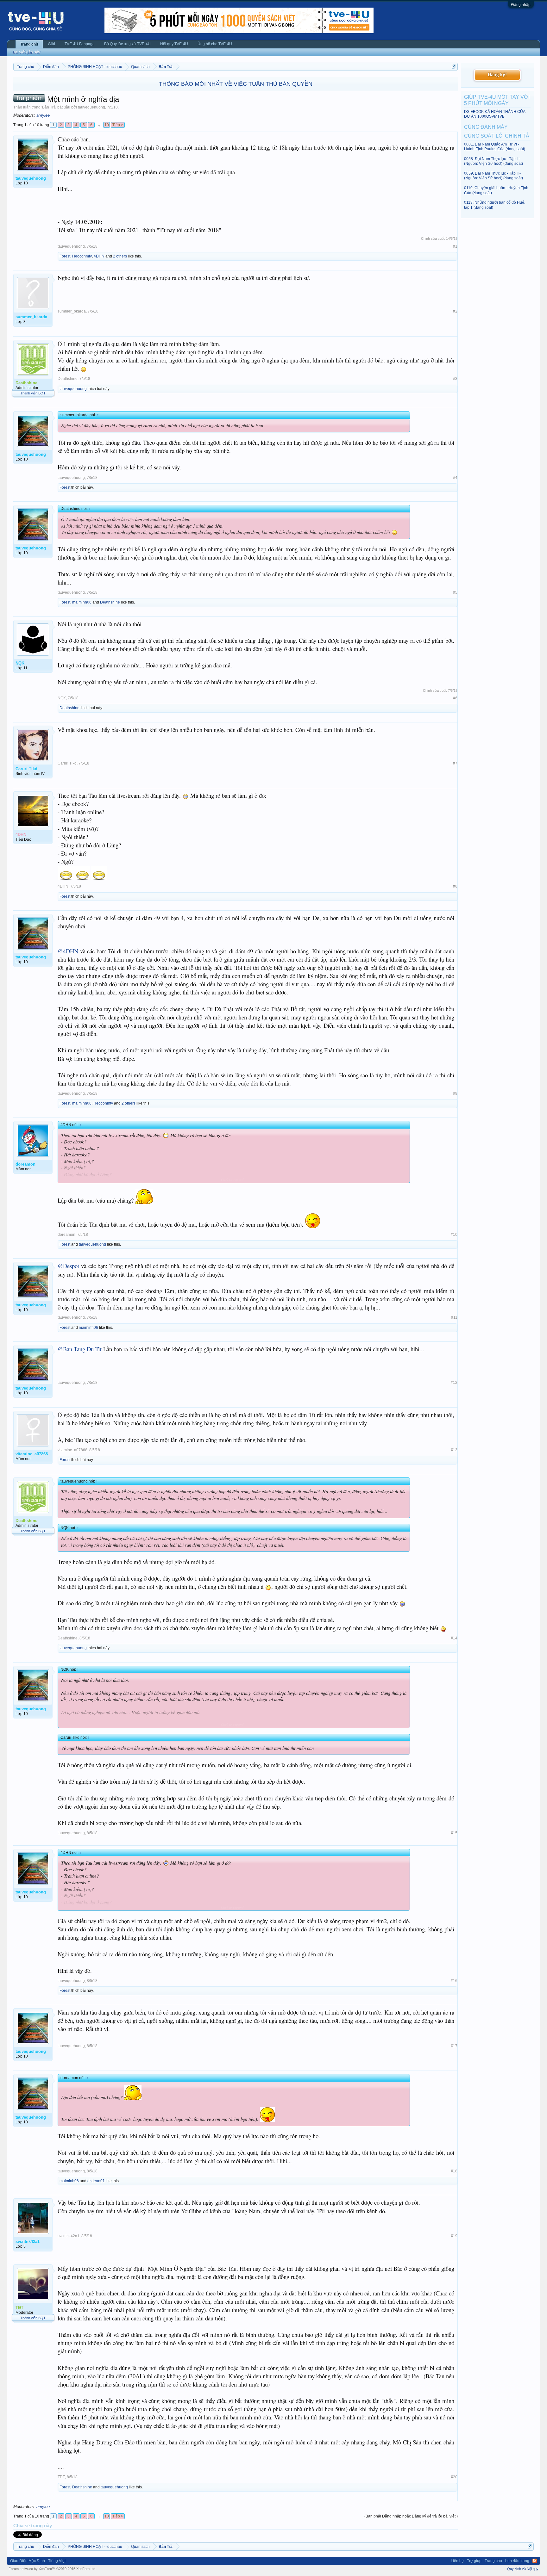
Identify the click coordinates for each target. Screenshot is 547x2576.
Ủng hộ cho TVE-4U (215, 44)
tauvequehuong (91, 107)
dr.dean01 (96, 2181)
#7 (455, 763)
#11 (454, 1317)
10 (107, 125)
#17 (454, 2046)
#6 (455, 698)
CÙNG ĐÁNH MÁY (486, 127)
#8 (455, 886)
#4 (455, 478)
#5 (455, 592)
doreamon (66, 1235)
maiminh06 (82, 602)
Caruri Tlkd (67, 763)
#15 (454, 1833)
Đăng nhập (521, 5)
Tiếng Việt (57, 2561)
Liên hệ (457, 2561)
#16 (454, 1981)
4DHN (99, 256)
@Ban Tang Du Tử (80, 1349)
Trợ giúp (474, 2561)
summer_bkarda (72, 311)
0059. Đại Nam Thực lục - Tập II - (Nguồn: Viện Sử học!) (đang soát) (494, 176)
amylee (43, 115)
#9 (455, 1093)
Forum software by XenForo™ (52, 2569)
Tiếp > (118, 125)
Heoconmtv (82, 256)
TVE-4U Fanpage (80, 44)
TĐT (61, 2477)
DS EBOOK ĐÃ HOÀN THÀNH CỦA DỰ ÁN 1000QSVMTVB (495, 114)
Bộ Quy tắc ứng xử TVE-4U (127, 44)
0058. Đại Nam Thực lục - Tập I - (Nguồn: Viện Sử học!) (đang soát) (494, 161)
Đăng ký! (497, 75)
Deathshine (68, 379)
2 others (120, 256)
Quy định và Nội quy (523, 2569)
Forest (65, 256)
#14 (454, 1638)
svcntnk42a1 (69, 2236)
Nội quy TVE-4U (174, 44)
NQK (62, 698)
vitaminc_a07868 (72, 1450)
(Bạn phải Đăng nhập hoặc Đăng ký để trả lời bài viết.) (411, 2516)
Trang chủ (29, 44)
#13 (454, 1450)
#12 (454, 1383)
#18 (454, 2171)
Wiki (51, 44)
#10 (454, 1235)
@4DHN (68, 951)
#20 (454, 2477)
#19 (454, 2236)
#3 (455, 379)
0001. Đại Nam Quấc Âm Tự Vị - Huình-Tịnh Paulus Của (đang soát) (495, 147)
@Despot (68, 1266)
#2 (455, 311)
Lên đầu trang (517, 2561)
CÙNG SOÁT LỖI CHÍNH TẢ (497, 136)
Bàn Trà (49, 107)
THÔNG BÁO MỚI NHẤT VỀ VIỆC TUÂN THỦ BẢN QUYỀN (236, 84)
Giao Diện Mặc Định (28, 2561)
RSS (535, 2561)
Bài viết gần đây (26, 52)
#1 (455, 246)
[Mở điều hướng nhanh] (454, 67)
